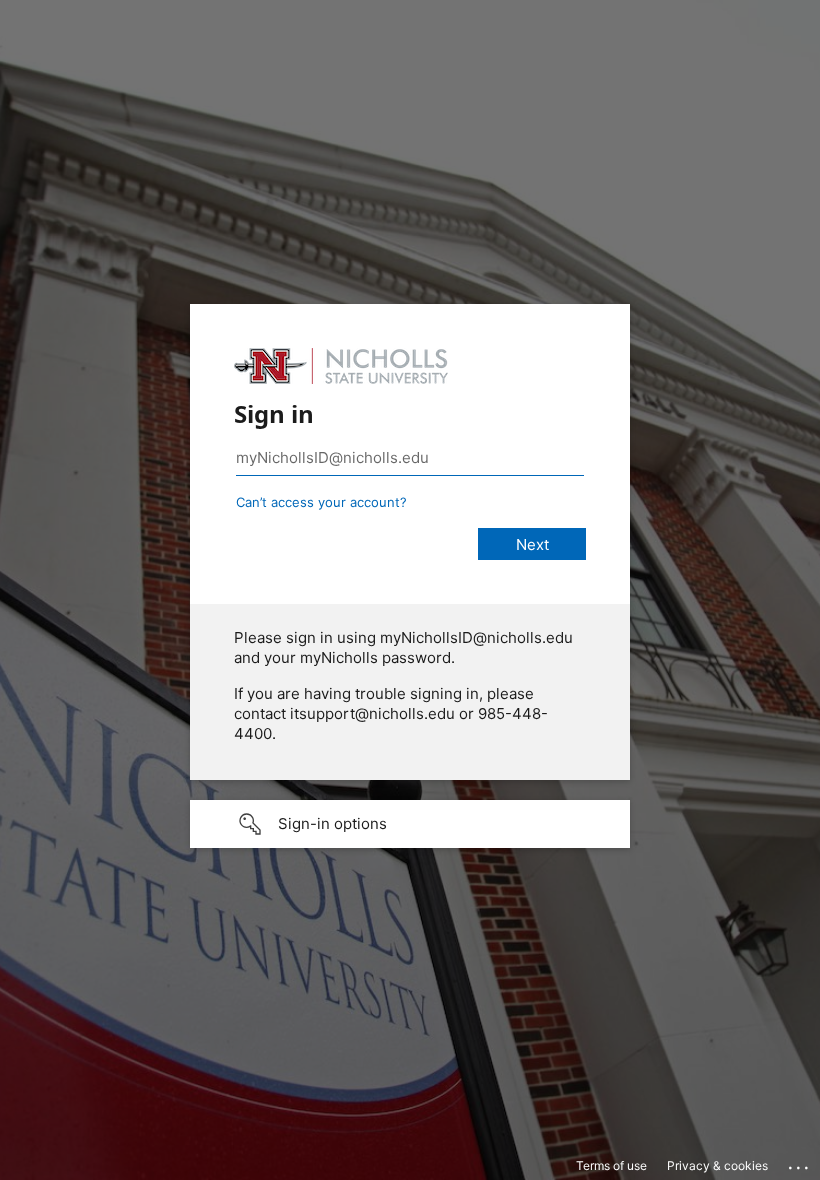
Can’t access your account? (321, 502)
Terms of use (611, 1165)
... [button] (800, 1163)
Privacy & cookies (717, 1165)
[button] (410, 824)
